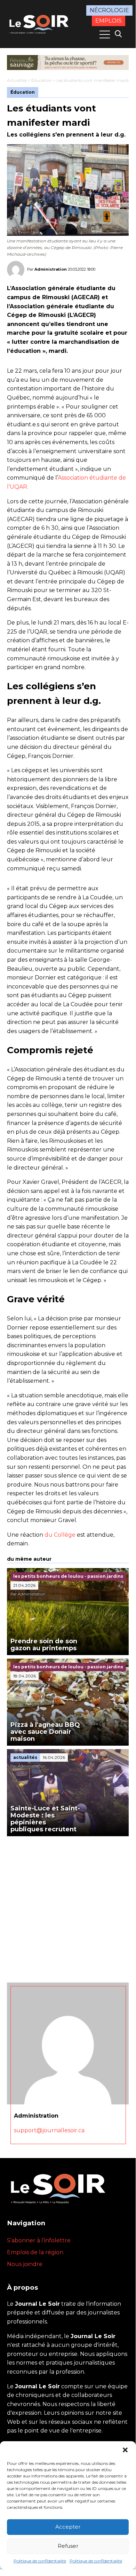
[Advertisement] (68, 1908)
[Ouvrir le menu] (105, 34)
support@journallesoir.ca (49, 2130)
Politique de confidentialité (40, 2561)
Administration (51, 269)
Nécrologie (109, 10)
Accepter (68, 2527)
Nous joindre (25, 2264)
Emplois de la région (35, 2252)
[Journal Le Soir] (40, 23)
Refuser (68, 2546)
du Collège (60, 1535)
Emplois (109, 21)
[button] (125, 2450)
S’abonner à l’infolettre (39, 2240)
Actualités (17, 80)
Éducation (42, 80)
